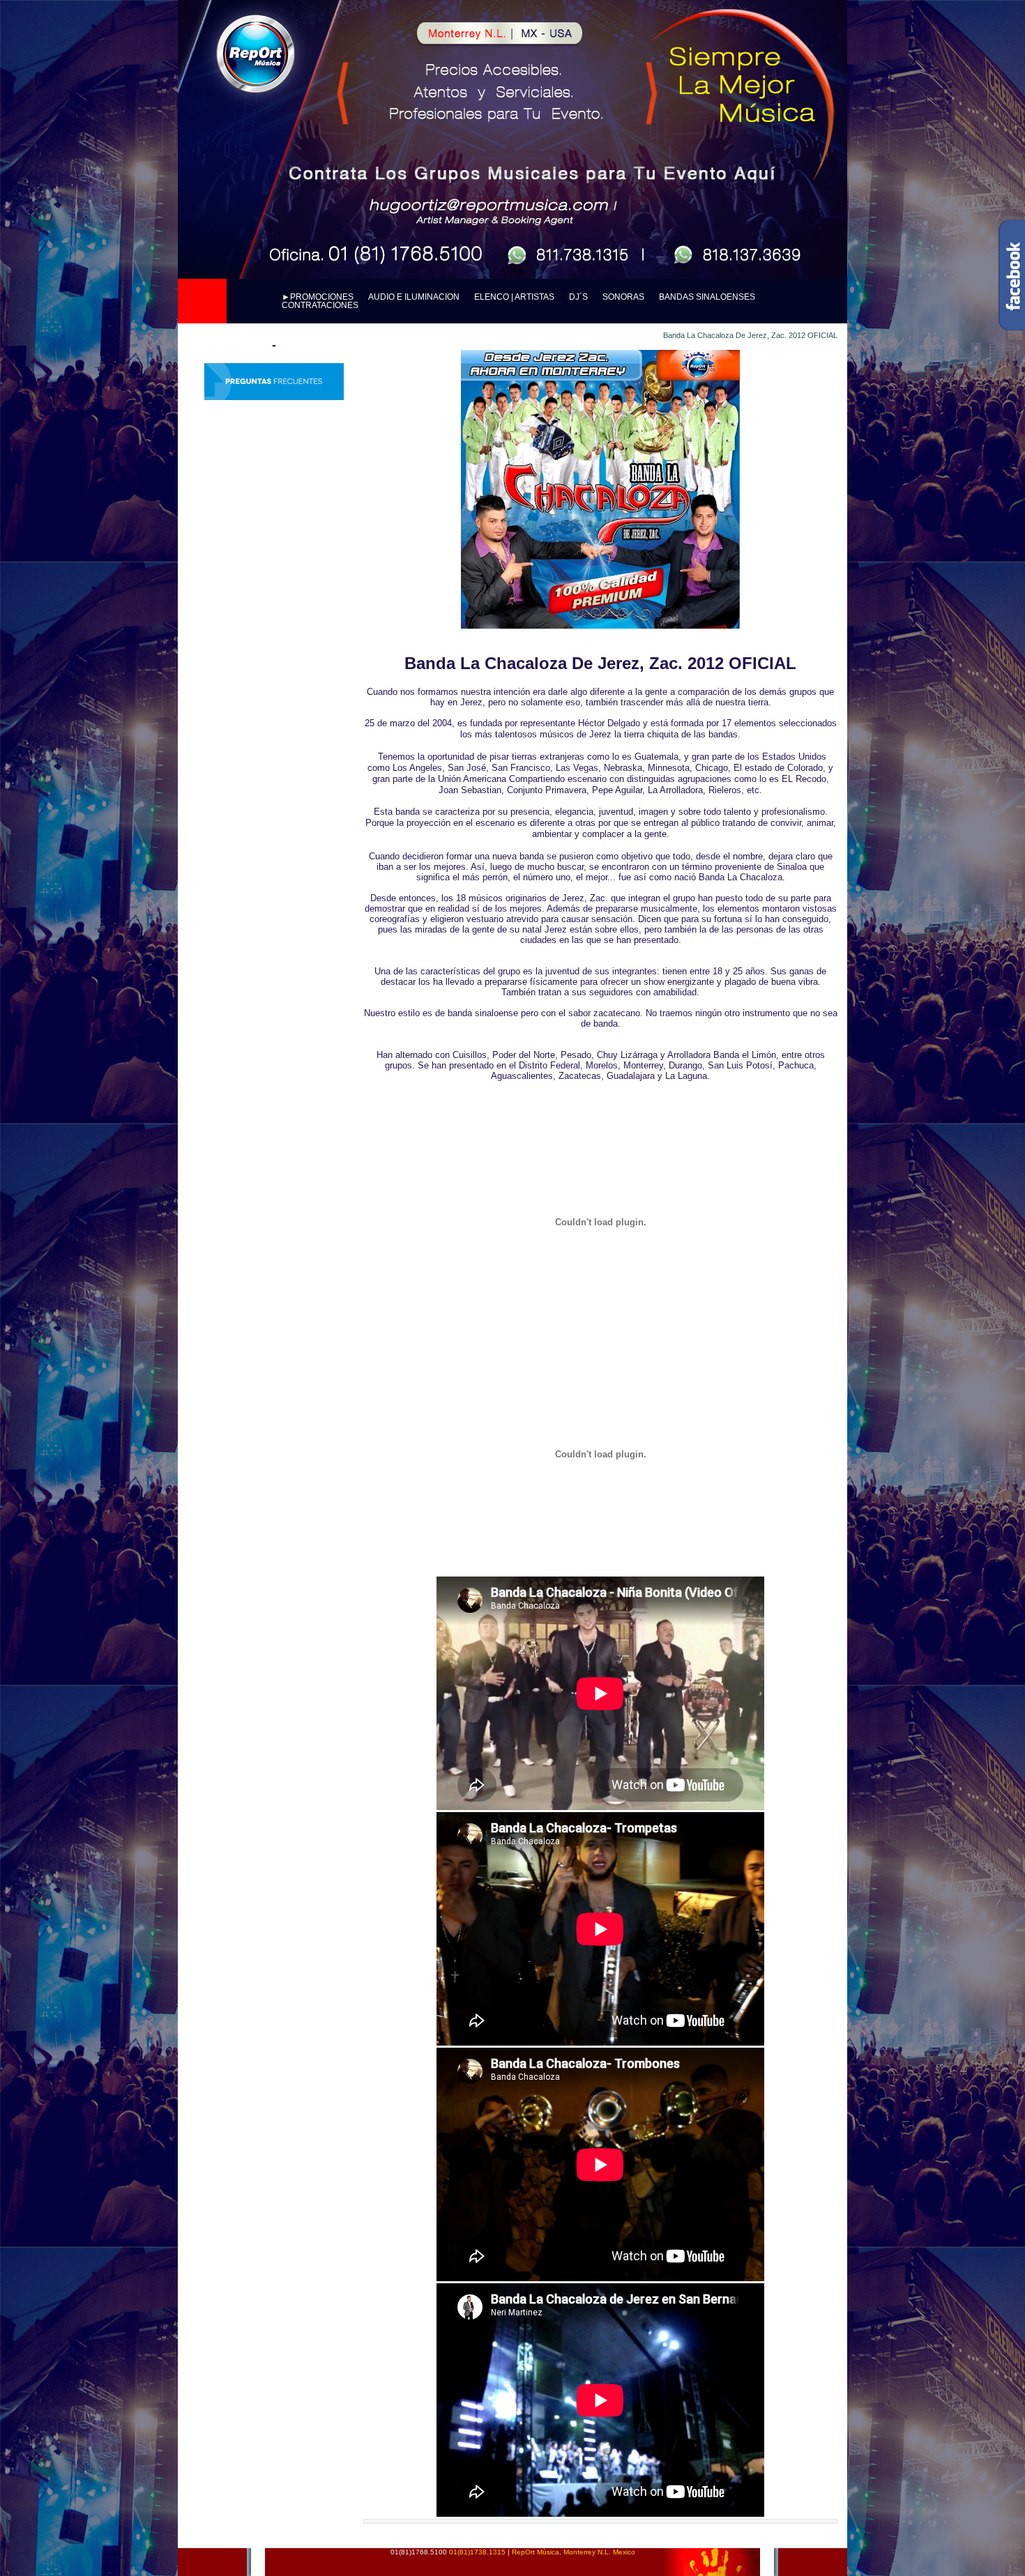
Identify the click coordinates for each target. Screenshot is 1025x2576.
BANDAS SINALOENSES (707, 297)
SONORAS (624, 297)
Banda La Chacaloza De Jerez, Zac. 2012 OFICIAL (750, 335)
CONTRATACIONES (320, 305)
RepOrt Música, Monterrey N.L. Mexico (574, 2552)
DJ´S (579, 297)
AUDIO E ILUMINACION (415, 297)
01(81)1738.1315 (478, 2552)
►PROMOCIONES (319, 297)
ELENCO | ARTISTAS (515, 297)
